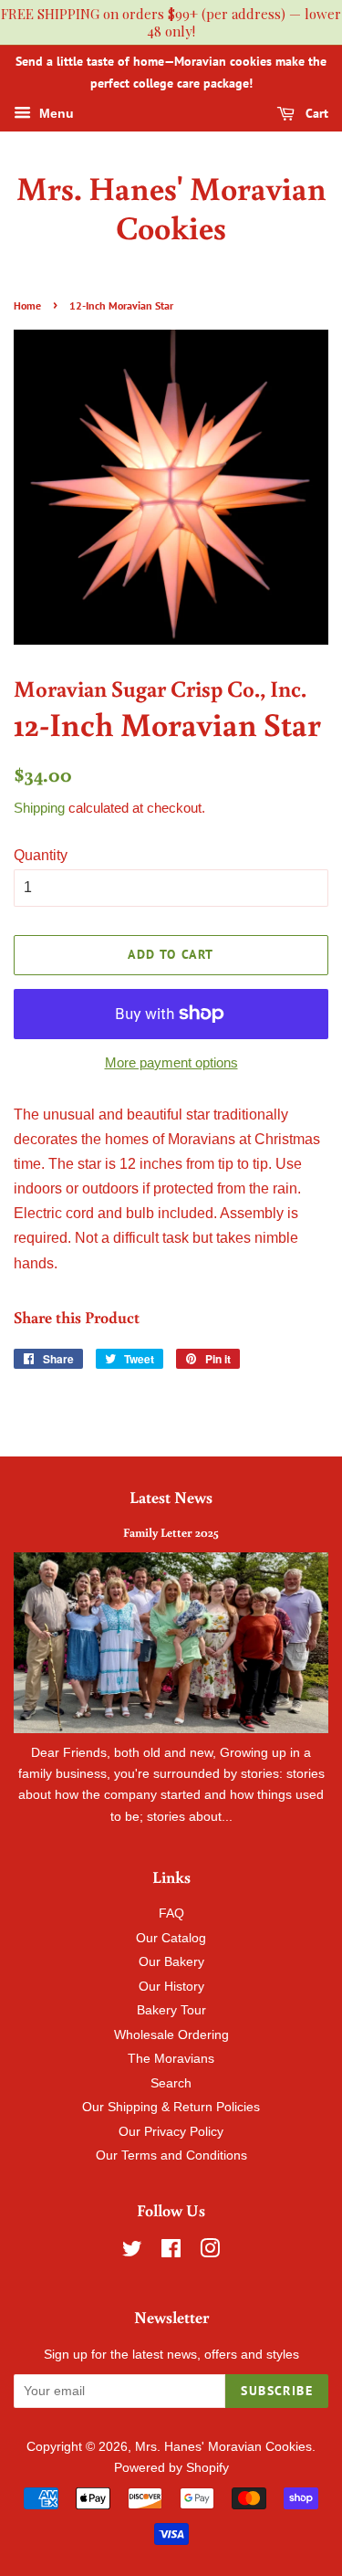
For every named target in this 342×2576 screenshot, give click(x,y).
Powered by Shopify (171, 2468)
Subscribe (277, 2391)
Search (171, 2083)
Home (27, 305)
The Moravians (171, 2059)
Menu (55, 113)
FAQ (171, 1914)
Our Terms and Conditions (171, 2155)
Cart (315, 113)
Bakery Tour (171, 2010)
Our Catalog (171, 1938)
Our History (171, 1987)
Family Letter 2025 (171, 1532)
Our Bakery (171, 1962)
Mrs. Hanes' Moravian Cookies (171, 207)
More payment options (171, 1062)
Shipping (39, 808)
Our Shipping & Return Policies (171, 2107)
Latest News (171, 1497)
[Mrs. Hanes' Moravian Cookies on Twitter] (132, 2252)
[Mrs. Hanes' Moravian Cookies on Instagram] (210, 2252)
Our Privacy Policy (171, 2132)
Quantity (41, 855)
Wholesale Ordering (171, 2035)
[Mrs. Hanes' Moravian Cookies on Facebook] (171, 2252)
